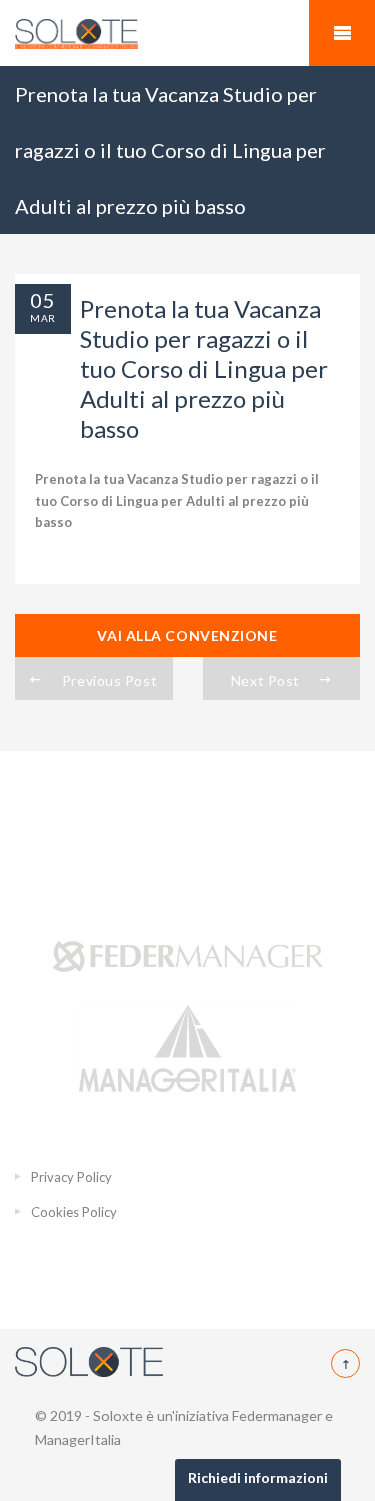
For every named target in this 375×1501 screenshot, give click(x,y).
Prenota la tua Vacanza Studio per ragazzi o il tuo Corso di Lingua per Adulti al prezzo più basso (177, 500)
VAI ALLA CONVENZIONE (187, 635)
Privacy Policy (71, 1177)
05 (43, 300)
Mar (42, 318)
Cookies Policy (74, 1212)
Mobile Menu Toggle (342, 33)
